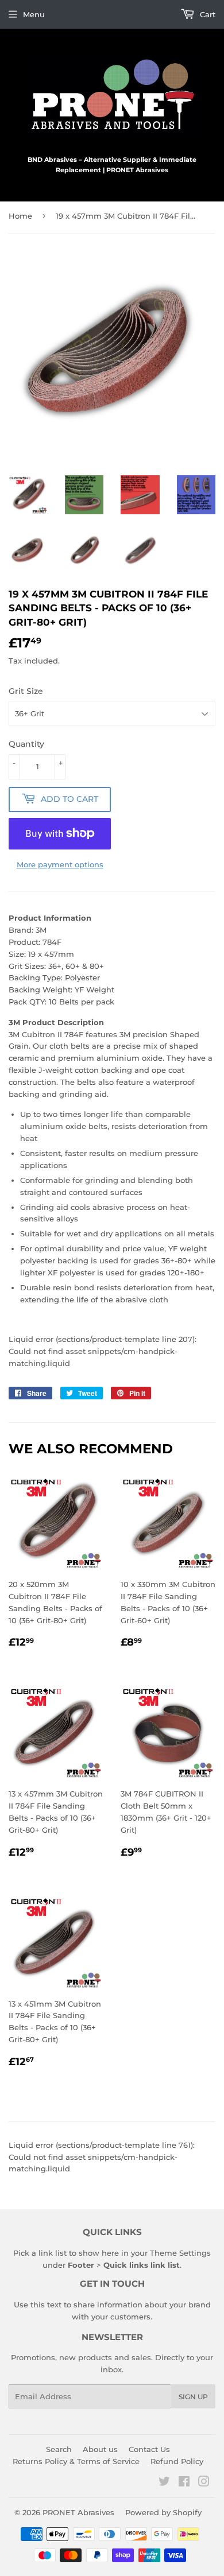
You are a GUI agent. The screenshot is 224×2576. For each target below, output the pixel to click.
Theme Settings (180, 2253)
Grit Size (26, 691)
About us (100, 2449)
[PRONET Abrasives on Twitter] (164, 2483)
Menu (34, 14)
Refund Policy (177, 2461)
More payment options (60, 864)
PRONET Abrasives (78, 2512)
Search (59, 2449)
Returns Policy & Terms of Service (76, 2461)
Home (20, 216)
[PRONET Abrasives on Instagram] (204, 2483)
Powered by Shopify (163, 2512)
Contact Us (149, 2449)
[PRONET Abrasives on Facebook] (184, 2483)
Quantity (26, 744)
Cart (206, 14)
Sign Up (193, 2397)
